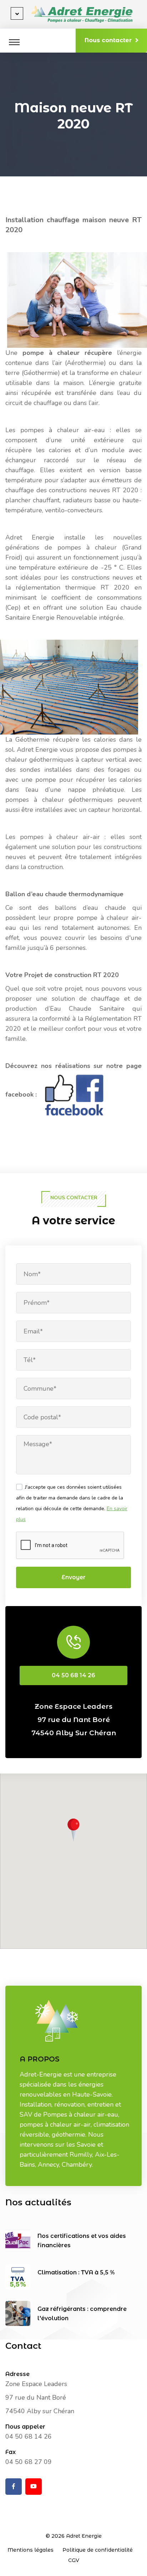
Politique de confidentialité (98, 2550)
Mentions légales (31, 2550)
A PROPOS (40, 2059)
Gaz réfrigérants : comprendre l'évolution (82, 2314)
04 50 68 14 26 (73, 1675)
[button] (73, 1830)
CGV (74, 2560)
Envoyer (73, 1577)
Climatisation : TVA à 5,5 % (76, 2272)
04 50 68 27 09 (29, 2462)
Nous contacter (108, 40)
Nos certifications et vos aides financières (82, 2241)
